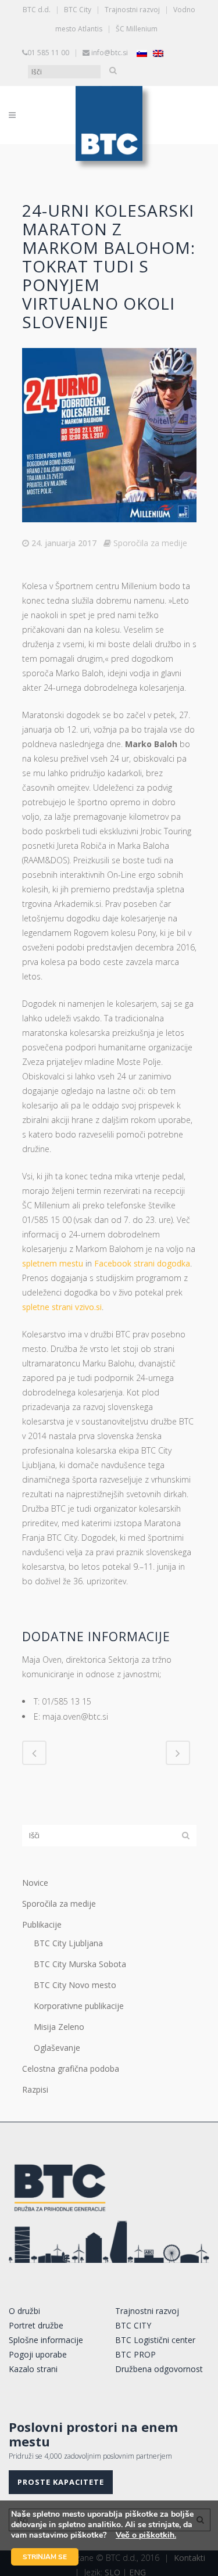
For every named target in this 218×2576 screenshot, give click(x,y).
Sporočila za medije (150, 543)
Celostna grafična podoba (71, 2069)
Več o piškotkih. (146, 2535)
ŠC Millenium (137, 29)
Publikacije (42, 1924)
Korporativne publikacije (79, 2006)
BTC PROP (135, 2354)
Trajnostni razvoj (132, 10)
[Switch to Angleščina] (158, 53)
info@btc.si (110, 53)
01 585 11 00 (48, 53)
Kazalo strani (33, 2369)
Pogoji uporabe (38, 2354)
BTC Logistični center (155, 2340)
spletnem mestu (53, 1263)
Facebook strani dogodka (142, 1263)
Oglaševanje (57, 2048)
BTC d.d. (37, 10)
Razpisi (35, 2089)
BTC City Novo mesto (75, 1985)
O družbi (24, 2311)
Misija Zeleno (59, 2027)
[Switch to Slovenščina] (142, 53)
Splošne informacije (46, 2340)
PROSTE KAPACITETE (61, 2482)
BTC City (78, 10)
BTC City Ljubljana (68, 1943)
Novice (35, 1883)
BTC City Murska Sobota (80, 1964)
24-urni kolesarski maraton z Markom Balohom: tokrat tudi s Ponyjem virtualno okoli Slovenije (109, 266)
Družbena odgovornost (159, 2369)
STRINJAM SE (45, 2557)
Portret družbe (36, 2325)
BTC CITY (133, 2325)
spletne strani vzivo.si (62, 1307)
